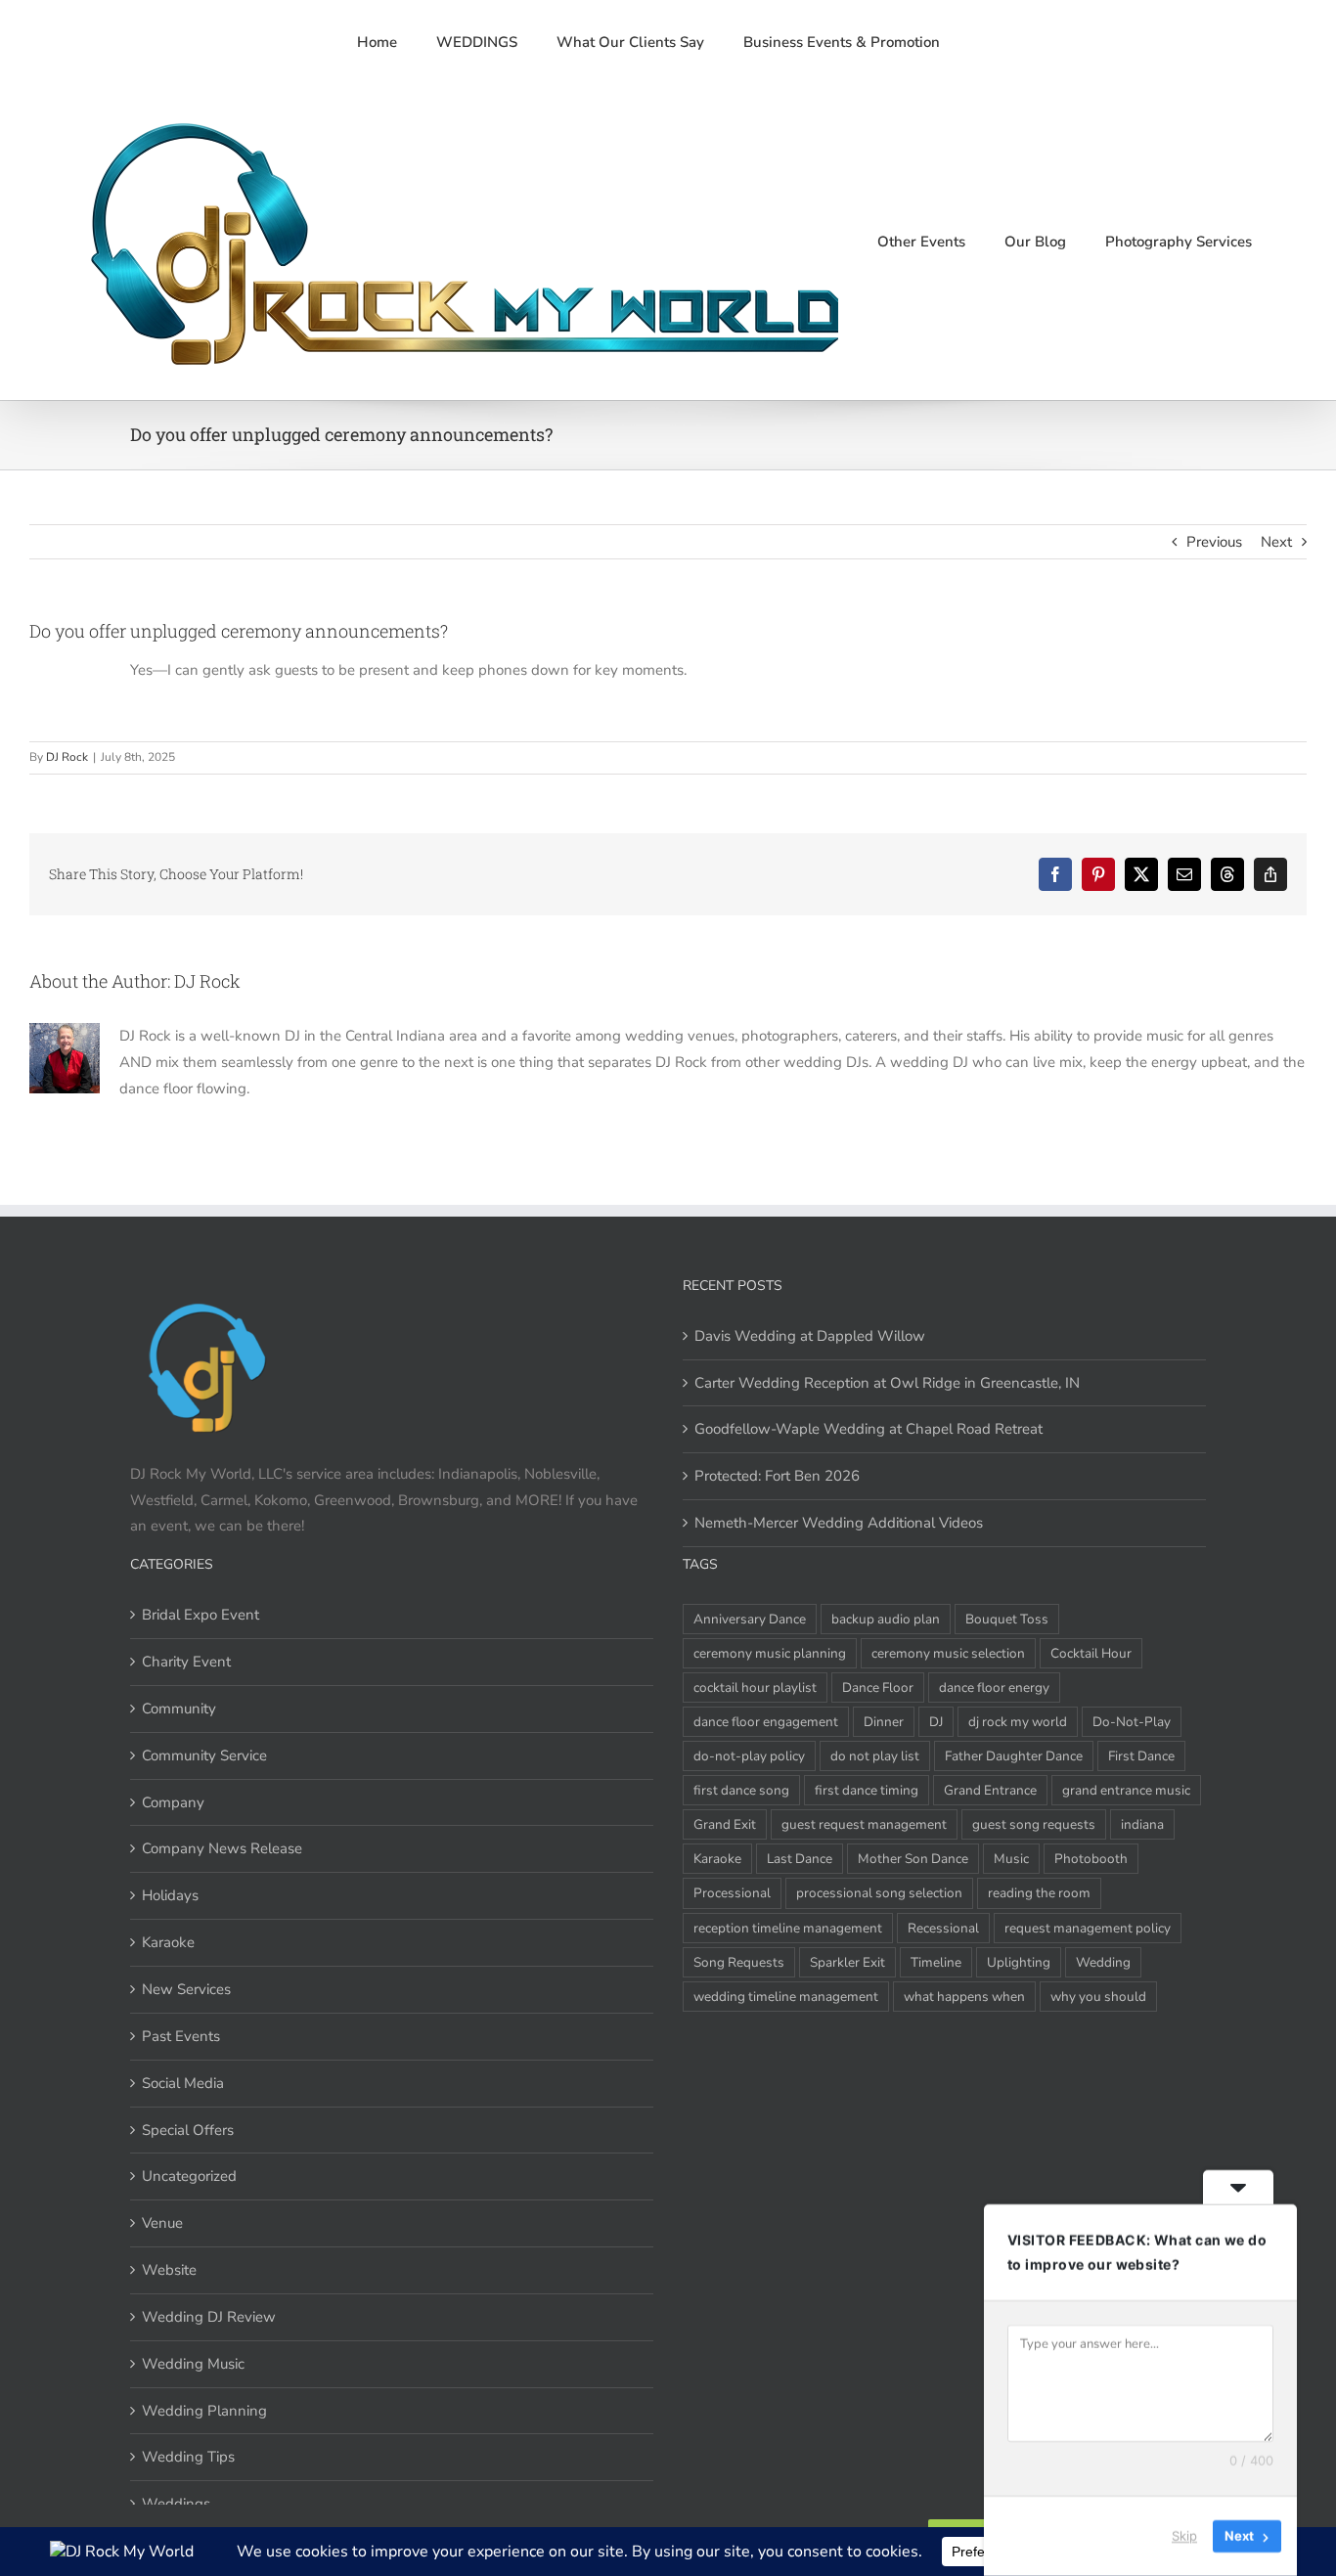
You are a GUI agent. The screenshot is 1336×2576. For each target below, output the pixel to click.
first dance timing (867, 1790)
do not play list (875, 1756)
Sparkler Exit (847, 1962)
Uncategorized (189, 2176)
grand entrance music (1126, 1790)
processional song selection (879, 1893)
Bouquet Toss (1007, 1619)
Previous (1214, 542)
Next (1276, 542)
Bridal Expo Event (200, 1615)
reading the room (1039, 1893)
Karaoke (168, 1942)
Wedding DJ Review (209, 2317)
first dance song (741, 1790)
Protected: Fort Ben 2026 (777, 1476)
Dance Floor (878, 1688)
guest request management (864, 1824)
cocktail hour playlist (755, 1688)
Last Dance (800, 1859)
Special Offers (188, 2130)
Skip (1184, 2536)
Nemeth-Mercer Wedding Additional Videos (839, 1523)
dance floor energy (994, 1688)
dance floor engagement (766, 1722)
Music (1011, 1859)
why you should (1098, 1997)
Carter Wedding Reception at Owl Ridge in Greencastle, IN (887, 1383)
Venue (162, 2223)
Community (179, 1709)
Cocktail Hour (1091, 1653)
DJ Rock (67, 757)
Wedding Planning (204, 2411)
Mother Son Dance (913, 1859)
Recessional (943, 1928)
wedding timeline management (786, 1997)
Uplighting (1019, 1962)
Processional (732, 1893)
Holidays (170, 1895)
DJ (936, 1722)
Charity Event (186, 1662)
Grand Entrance (990, 1790)
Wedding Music (193, 2364)
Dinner (884, 1722)
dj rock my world (1018, 1722)
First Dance (1141, 1756)
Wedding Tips (188, 2457)
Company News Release (222, 1848)
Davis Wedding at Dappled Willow (810, 1336)
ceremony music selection (948, 1653)
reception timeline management (788, 1928)
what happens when (964, 1997)
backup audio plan (886, 1619)
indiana (1142, 1824)
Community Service (204, 1755)
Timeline (936, 1962)
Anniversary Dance (750, 1619)
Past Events (181, 2036)
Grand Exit (725, 1824)
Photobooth (1091, 1859)
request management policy (1088, 1928)
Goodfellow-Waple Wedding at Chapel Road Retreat (868, 1429)
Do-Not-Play (1132, 1722)
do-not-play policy (749, 1756)
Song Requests (739, 1962)
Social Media (183, 2083)
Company (173, 1802)
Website (169, 2270)
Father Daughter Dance (1014, 1756)
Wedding (1103, 1962)
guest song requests (1034, 1824)
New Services (186, 1989)
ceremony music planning (770, 1653)
